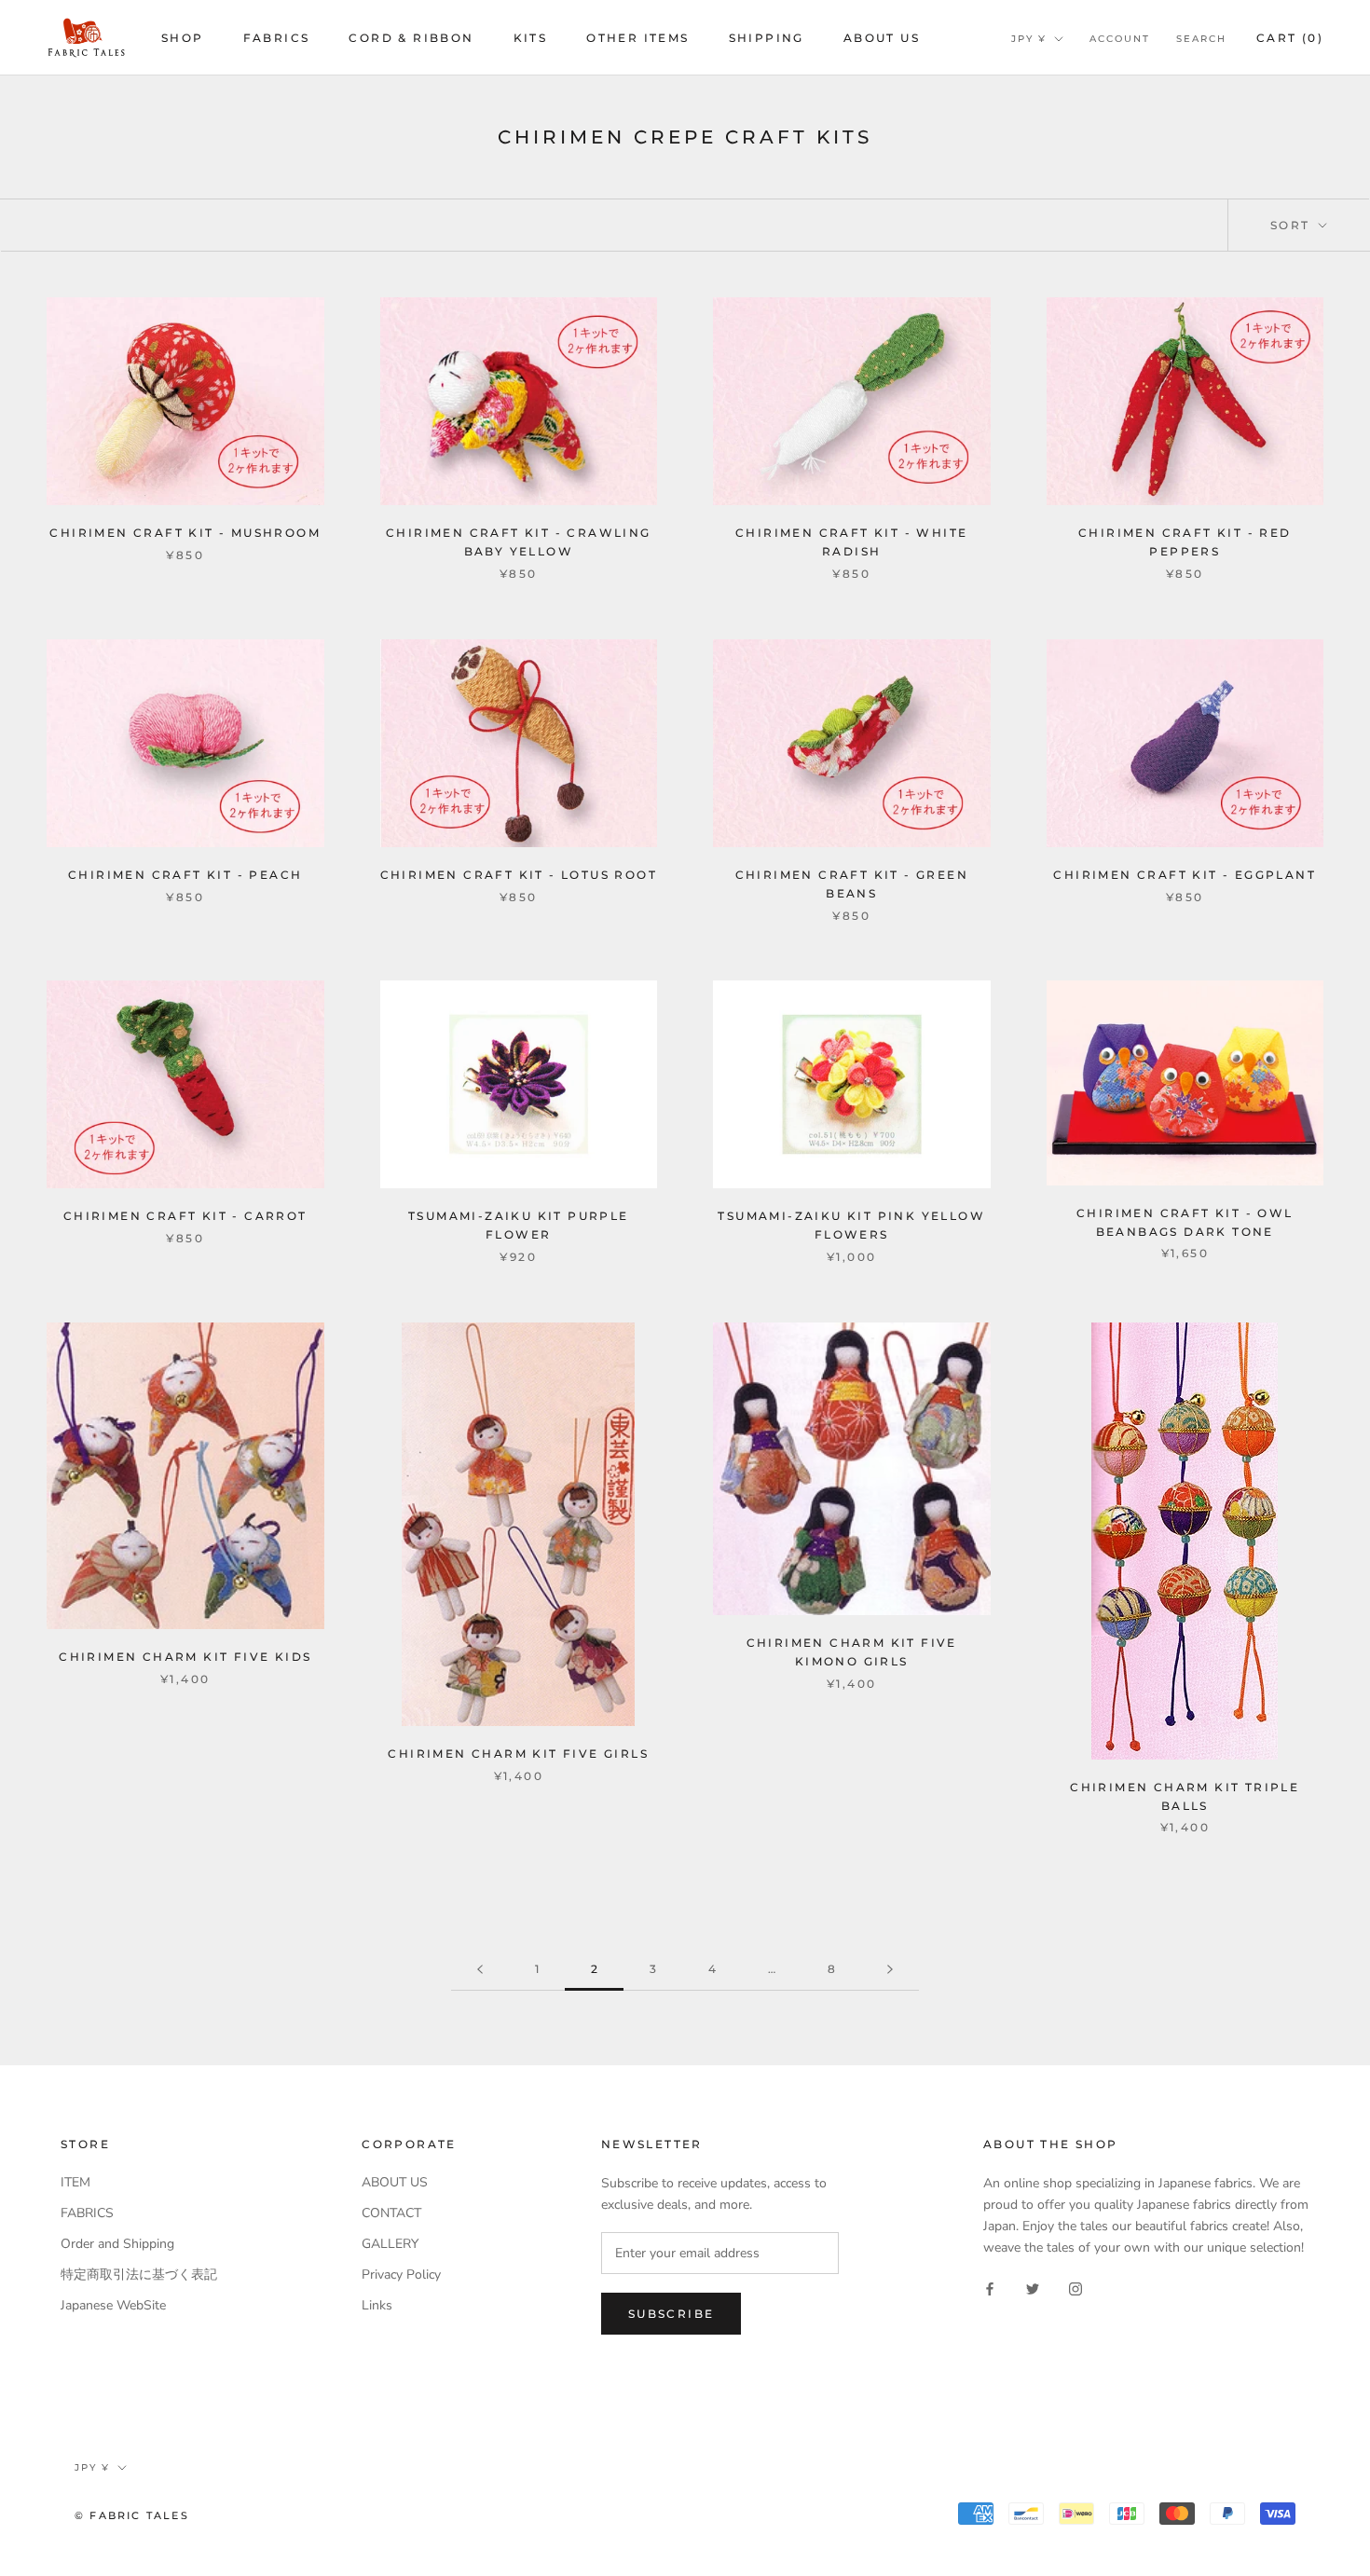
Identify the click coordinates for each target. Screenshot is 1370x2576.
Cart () (1290, 38)
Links (377, 2305)
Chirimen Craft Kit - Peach (185, 875)
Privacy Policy (401, 2275)
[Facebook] (990, 2288)
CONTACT (391, 2213)
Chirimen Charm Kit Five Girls (518, 1754)
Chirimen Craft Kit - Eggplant (1185, 875)
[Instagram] (1075, 2288)
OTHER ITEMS (637, 38)
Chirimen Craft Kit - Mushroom (185, 533)
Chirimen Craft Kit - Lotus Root (519, 875)
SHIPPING (767, 38)
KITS (531, 38)
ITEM (75, 2182)
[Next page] (890, 1970)
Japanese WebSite (113, 2305)
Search (1201, 39)
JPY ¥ (1029, 39)
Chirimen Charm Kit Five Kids (185, 1657)
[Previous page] (480, 1970)
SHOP (183, 38)
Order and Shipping (117, 2244)
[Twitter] (1033, 2288)
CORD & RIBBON (411, 38)
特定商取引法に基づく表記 (139, 2275)
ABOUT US (882, 38)
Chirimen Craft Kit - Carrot (185, 1216)
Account (1120, 39)
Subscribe (671, 2314)
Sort (1293, 225)
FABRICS (277, 38)
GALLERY (390, 2244)
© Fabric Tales (132, 2515)
